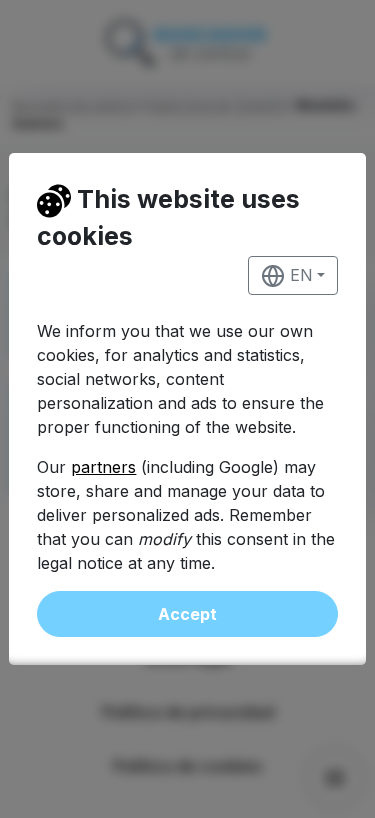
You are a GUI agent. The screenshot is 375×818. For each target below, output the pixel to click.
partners (103, 467)
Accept (187, 614)
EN (299, 275)
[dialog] (187, 409)
